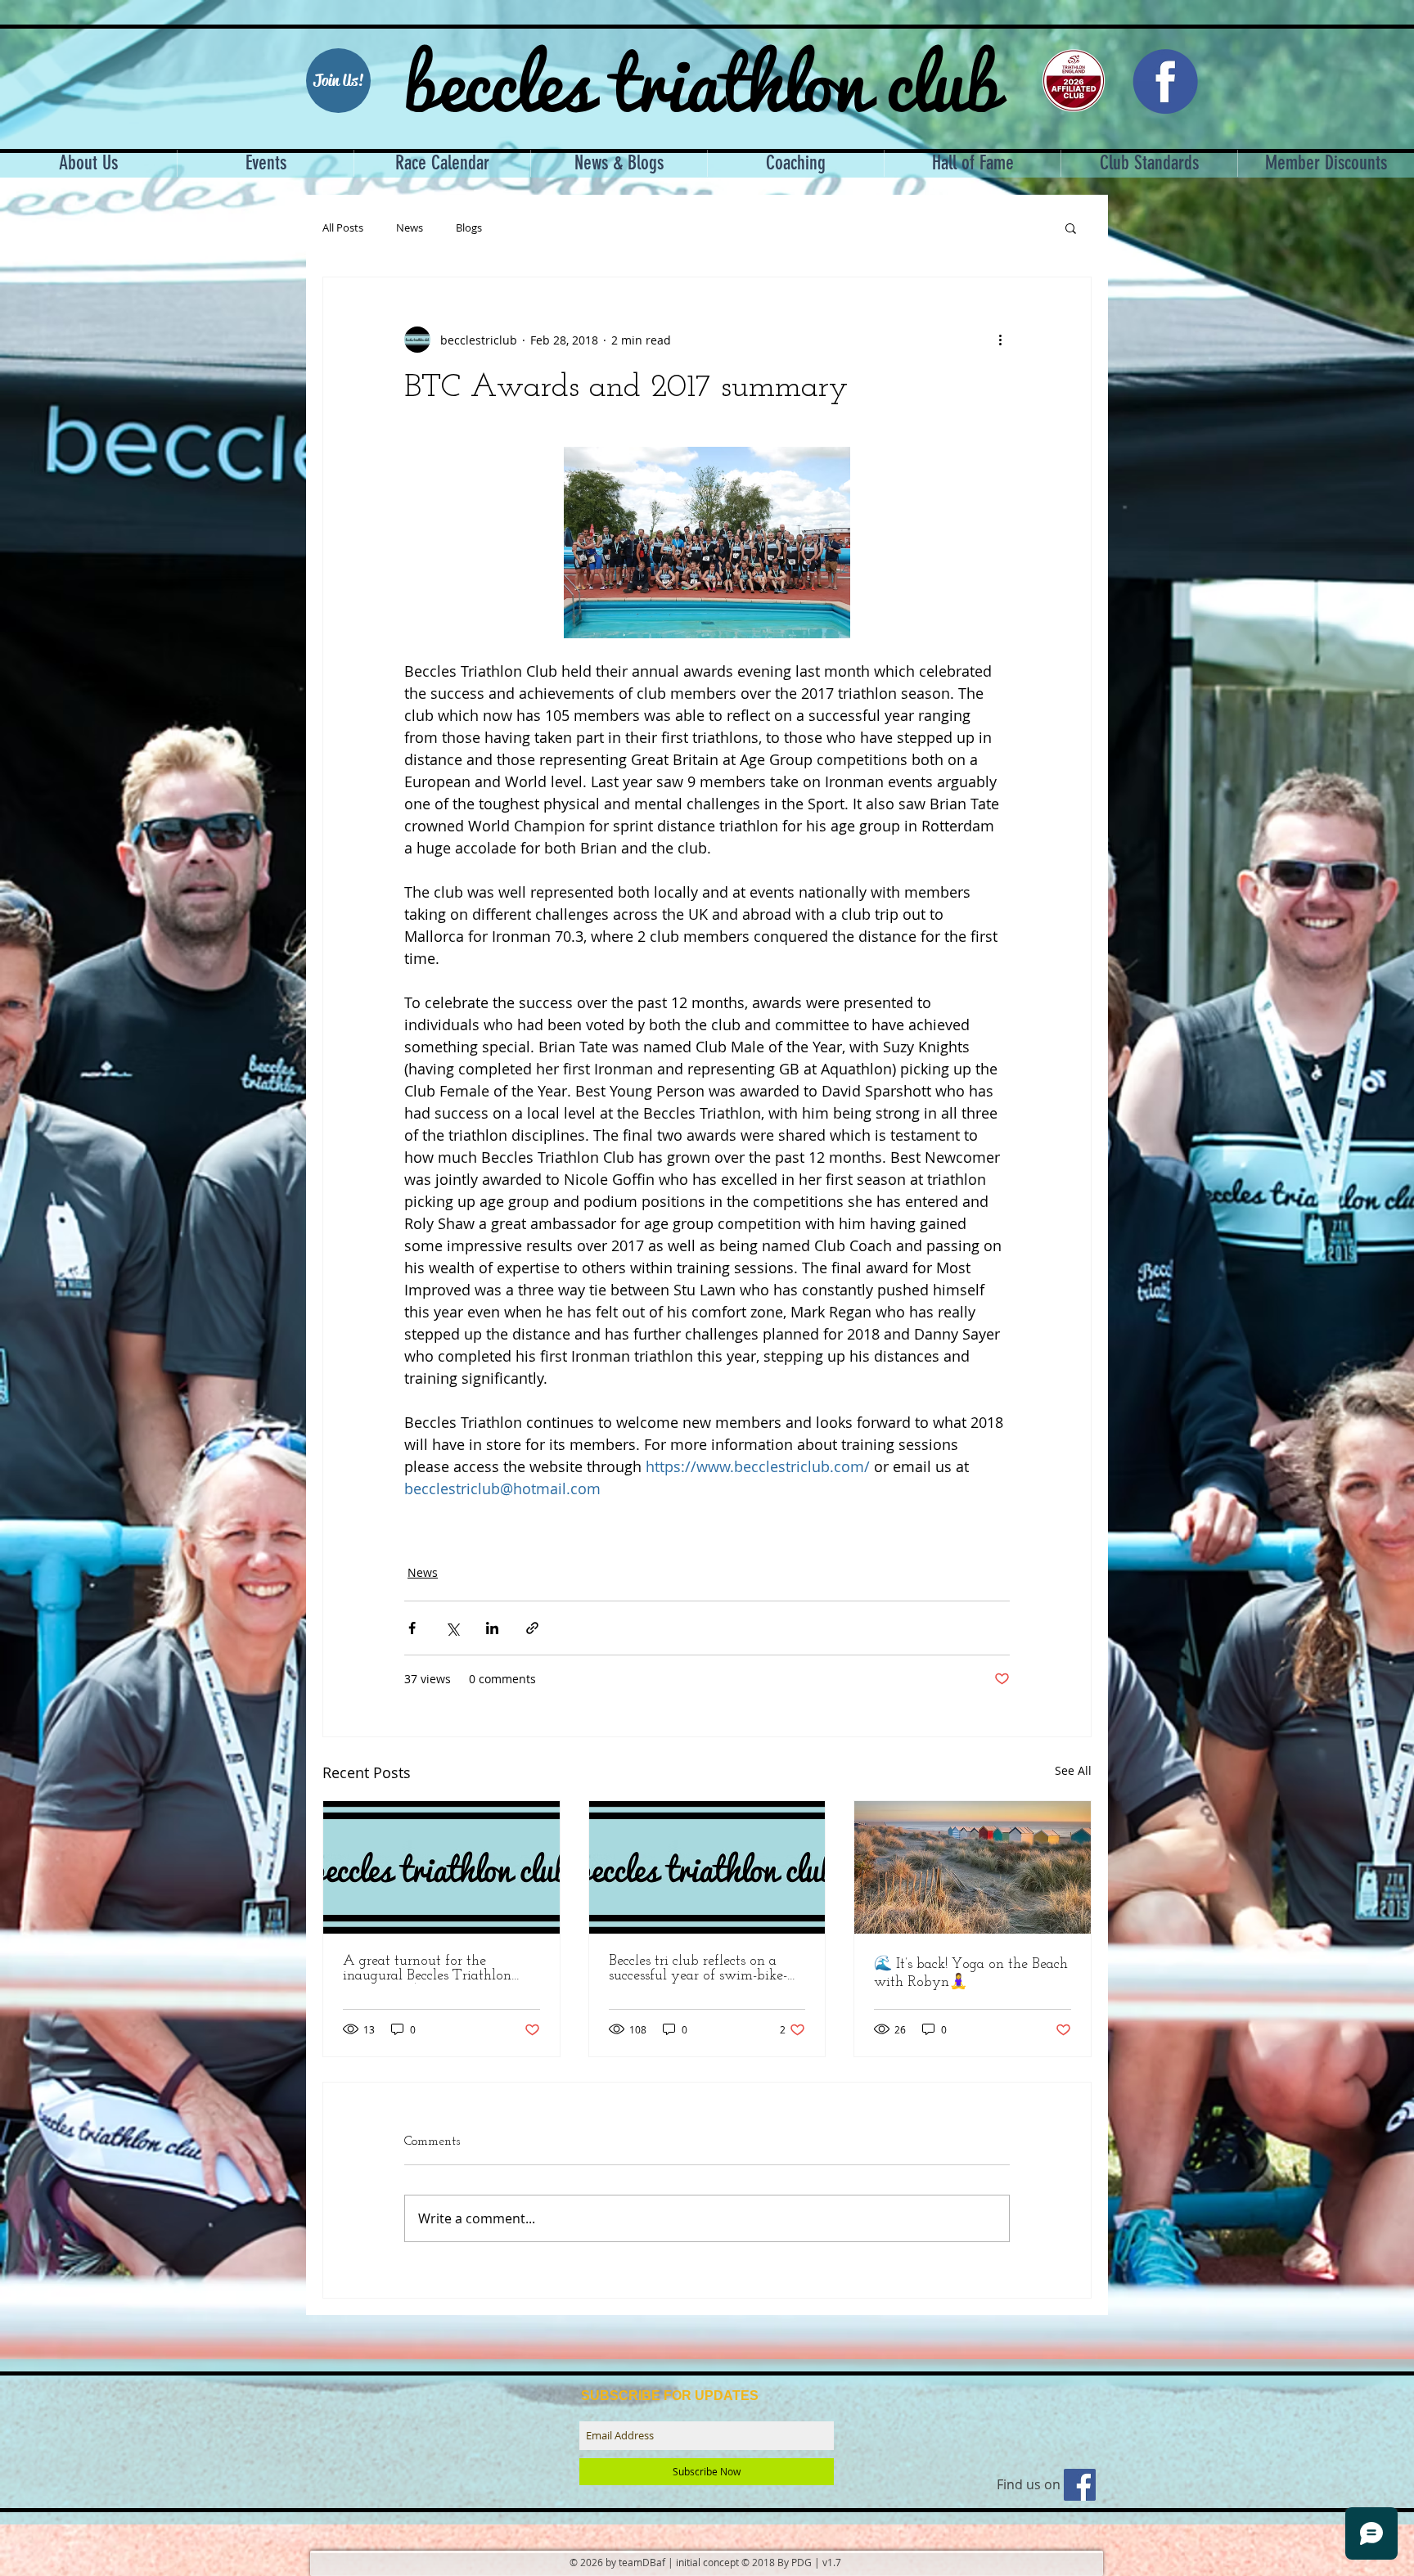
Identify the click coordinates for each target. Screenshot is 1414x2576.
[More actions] (1000, 340)
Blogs (469, 228)
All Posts (343, 228)
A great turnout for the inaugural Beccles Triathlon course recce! (427, 1969)
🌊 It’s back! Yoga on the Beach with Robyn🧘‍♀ (971, 1974)
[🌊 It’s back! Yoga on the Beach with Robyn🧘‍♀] (973, 1867)
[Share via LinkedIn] (492, 1628)
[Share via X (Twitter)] (452, 1628)
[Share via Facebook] (412, 1628)
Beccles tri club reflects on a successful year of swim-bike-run (698, 1969)
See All (1073, 1770)
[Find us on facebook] (1080, 2485)
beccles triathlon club (702, 78)
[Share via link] (532, 1628)
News (410, 228)
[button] (1071, 227)
